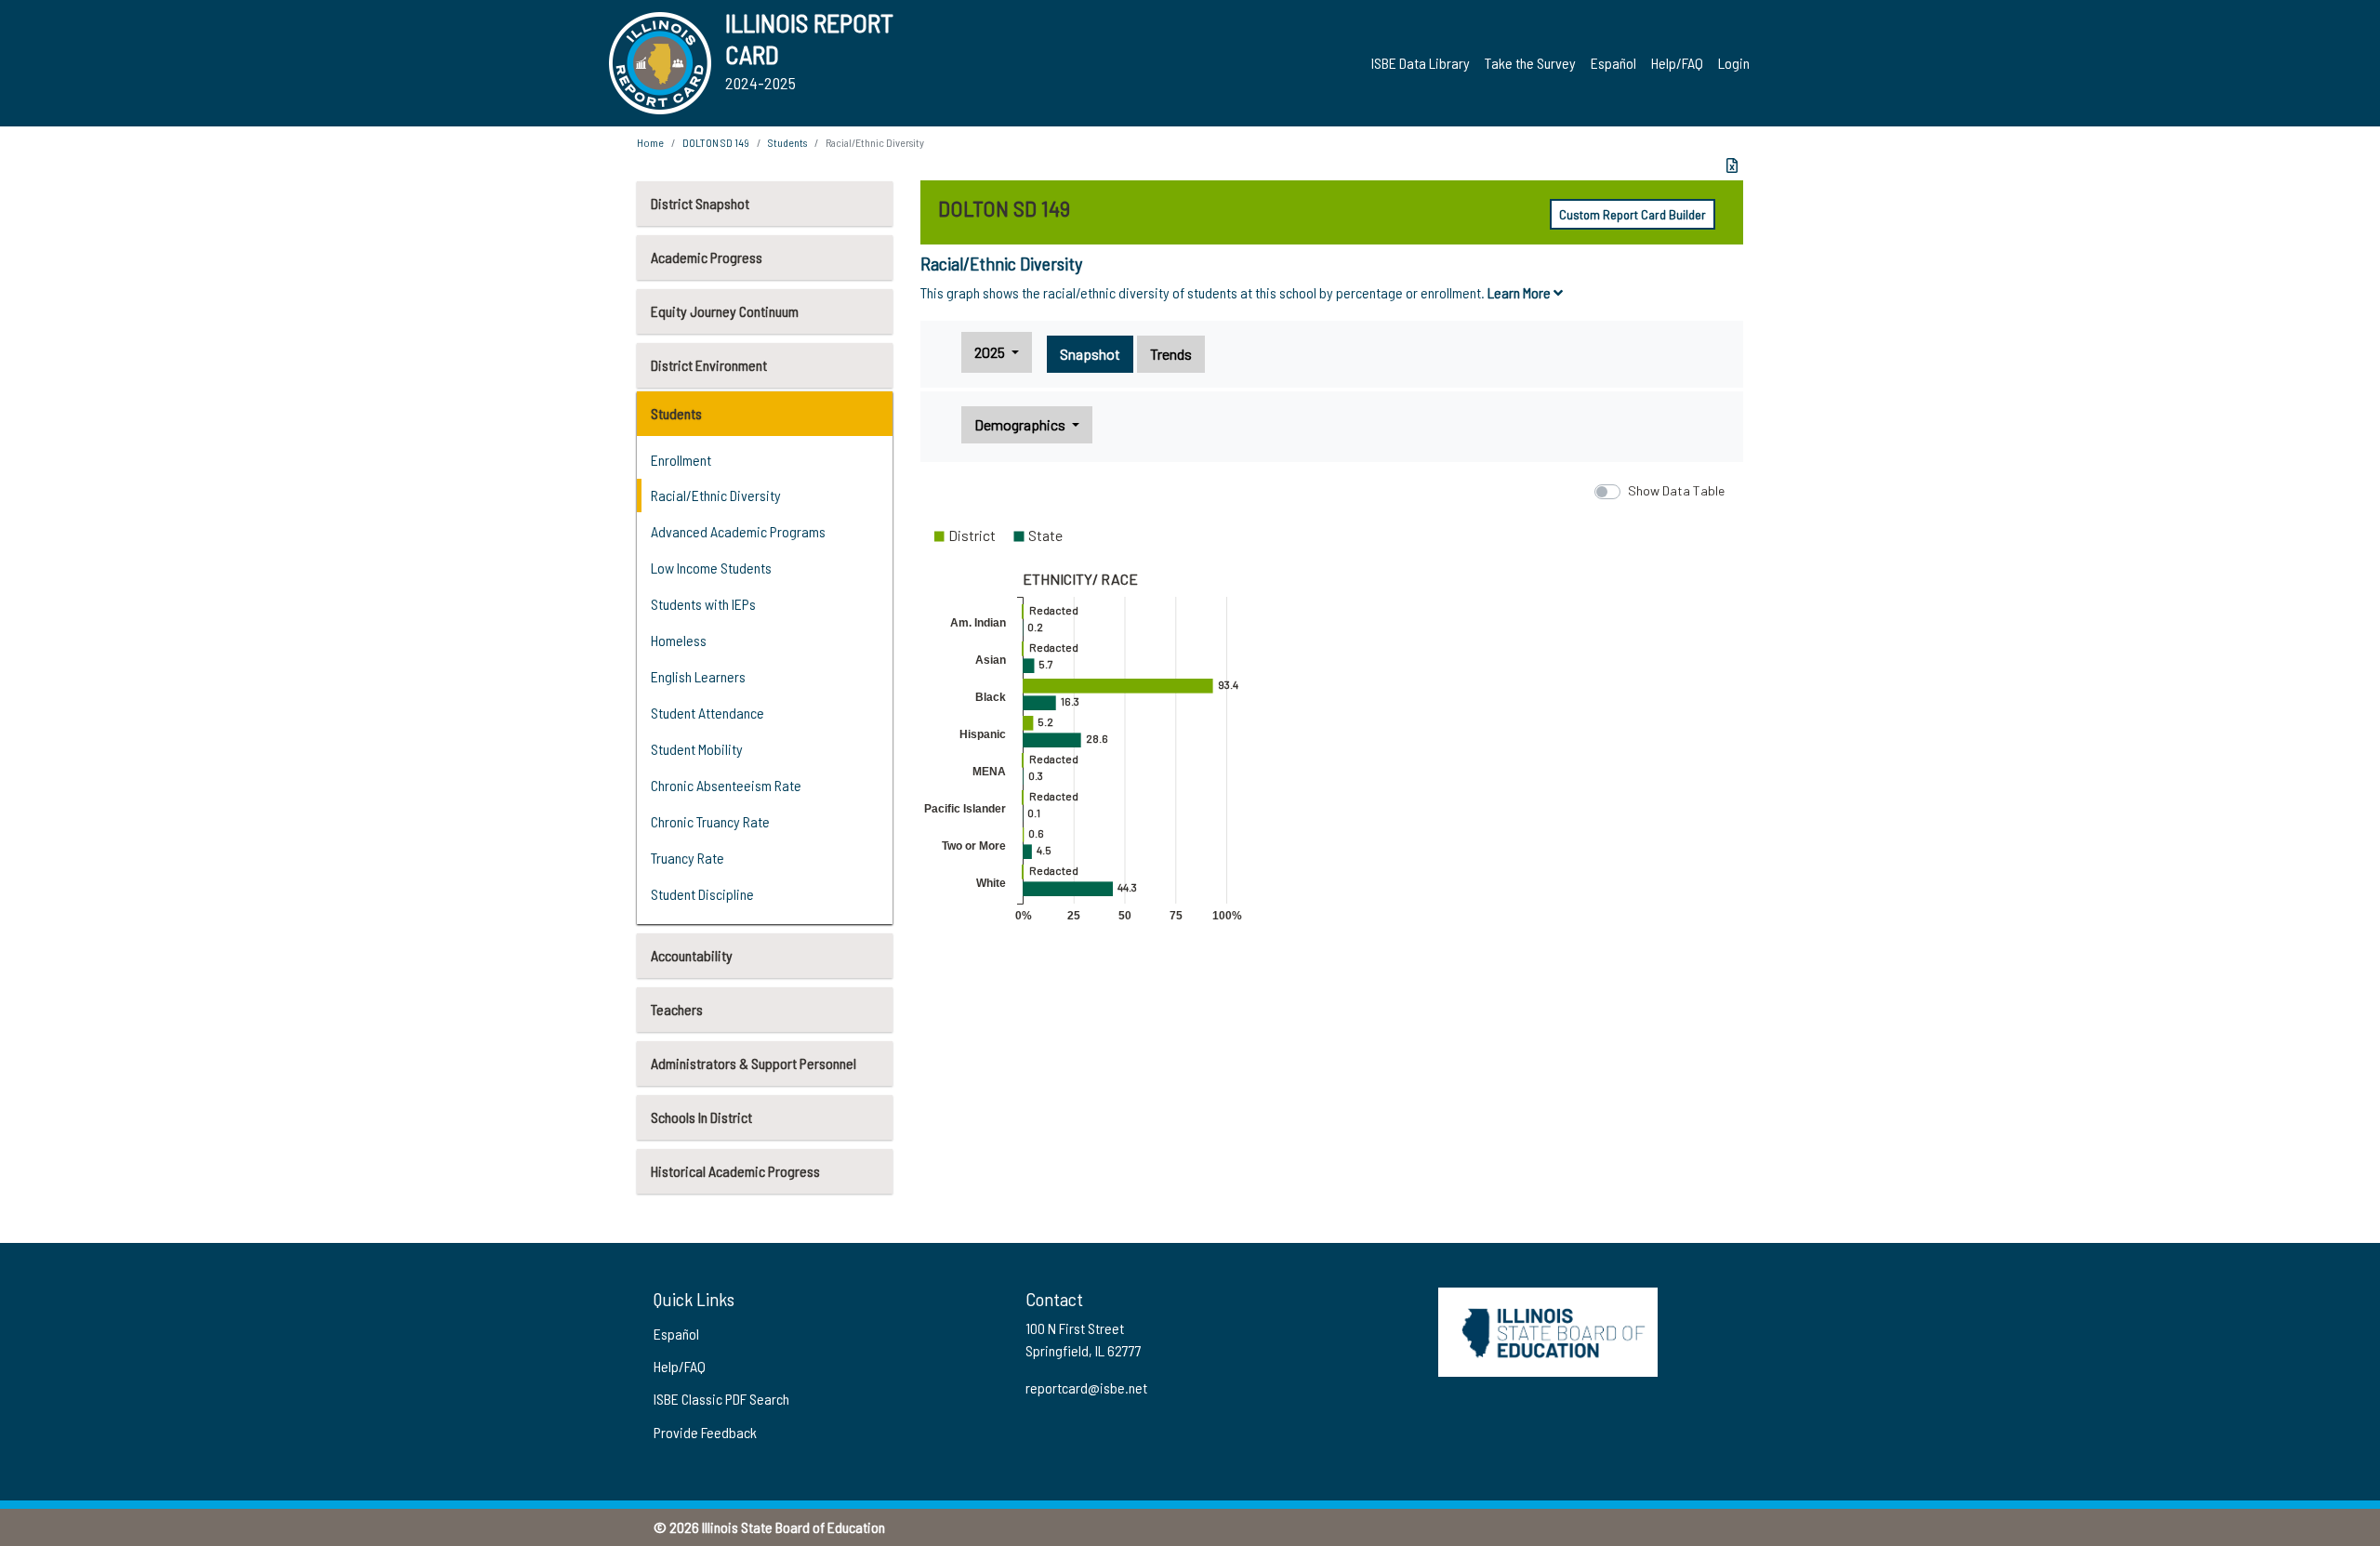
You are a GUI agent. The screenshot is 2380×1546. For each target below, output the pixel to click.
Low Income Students (711, 568)
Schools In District (701, 1117)
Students (676, 413)
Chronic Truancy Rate (710, 821)
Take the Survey (1530, 63)
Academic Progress (707, 257)
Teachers (677, 1009)
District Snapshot (700, 203)
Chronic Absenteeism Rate (726, 785)
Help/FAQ (1677, 63)
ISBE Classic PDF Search (721, 1399)
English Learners (698, 676)
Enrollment (681, 460)
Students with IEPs (703, 604)
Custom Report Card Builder (1633, 214)
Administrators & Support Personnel (754, 1063)
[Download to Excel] (1732, 165)
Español (1613, 63)
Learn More (1521, 292)
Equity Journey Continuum (725, 311)
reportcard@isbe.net (1086, 1387)
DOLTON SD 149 (716, 142)
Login (1734, 63)
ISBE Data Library (1421, 63)
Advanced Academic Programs (738, 531)
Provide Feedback (705, 1432)
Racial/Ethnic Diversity (716, 495)
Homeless (679, 640)
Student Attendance (707, 713)
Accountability (692, 955)
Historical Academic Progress (735, 1171)
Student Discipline (702, 894)
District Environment (709, 365)
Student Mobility (697, 749)
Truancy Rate (688, 858)
